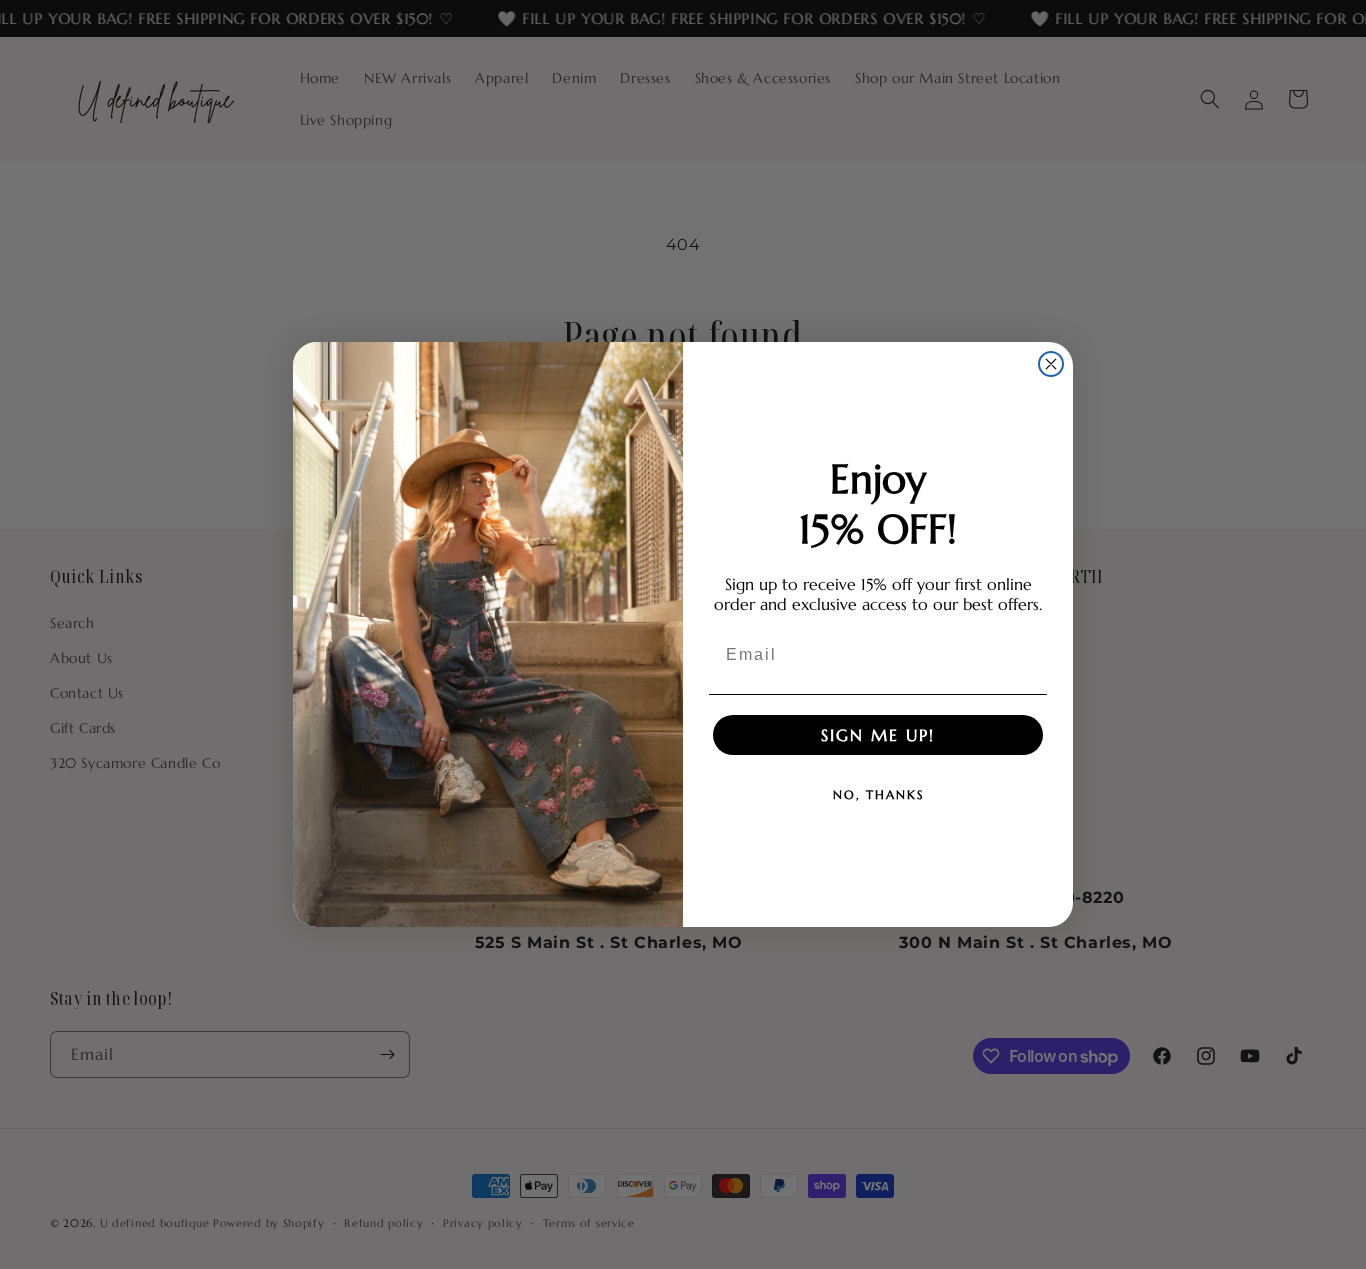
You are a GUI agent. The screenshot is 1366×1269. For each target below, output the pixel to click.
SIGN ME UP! (878, 735)
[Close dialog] (1051, 364)
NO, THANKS (878, 794)
